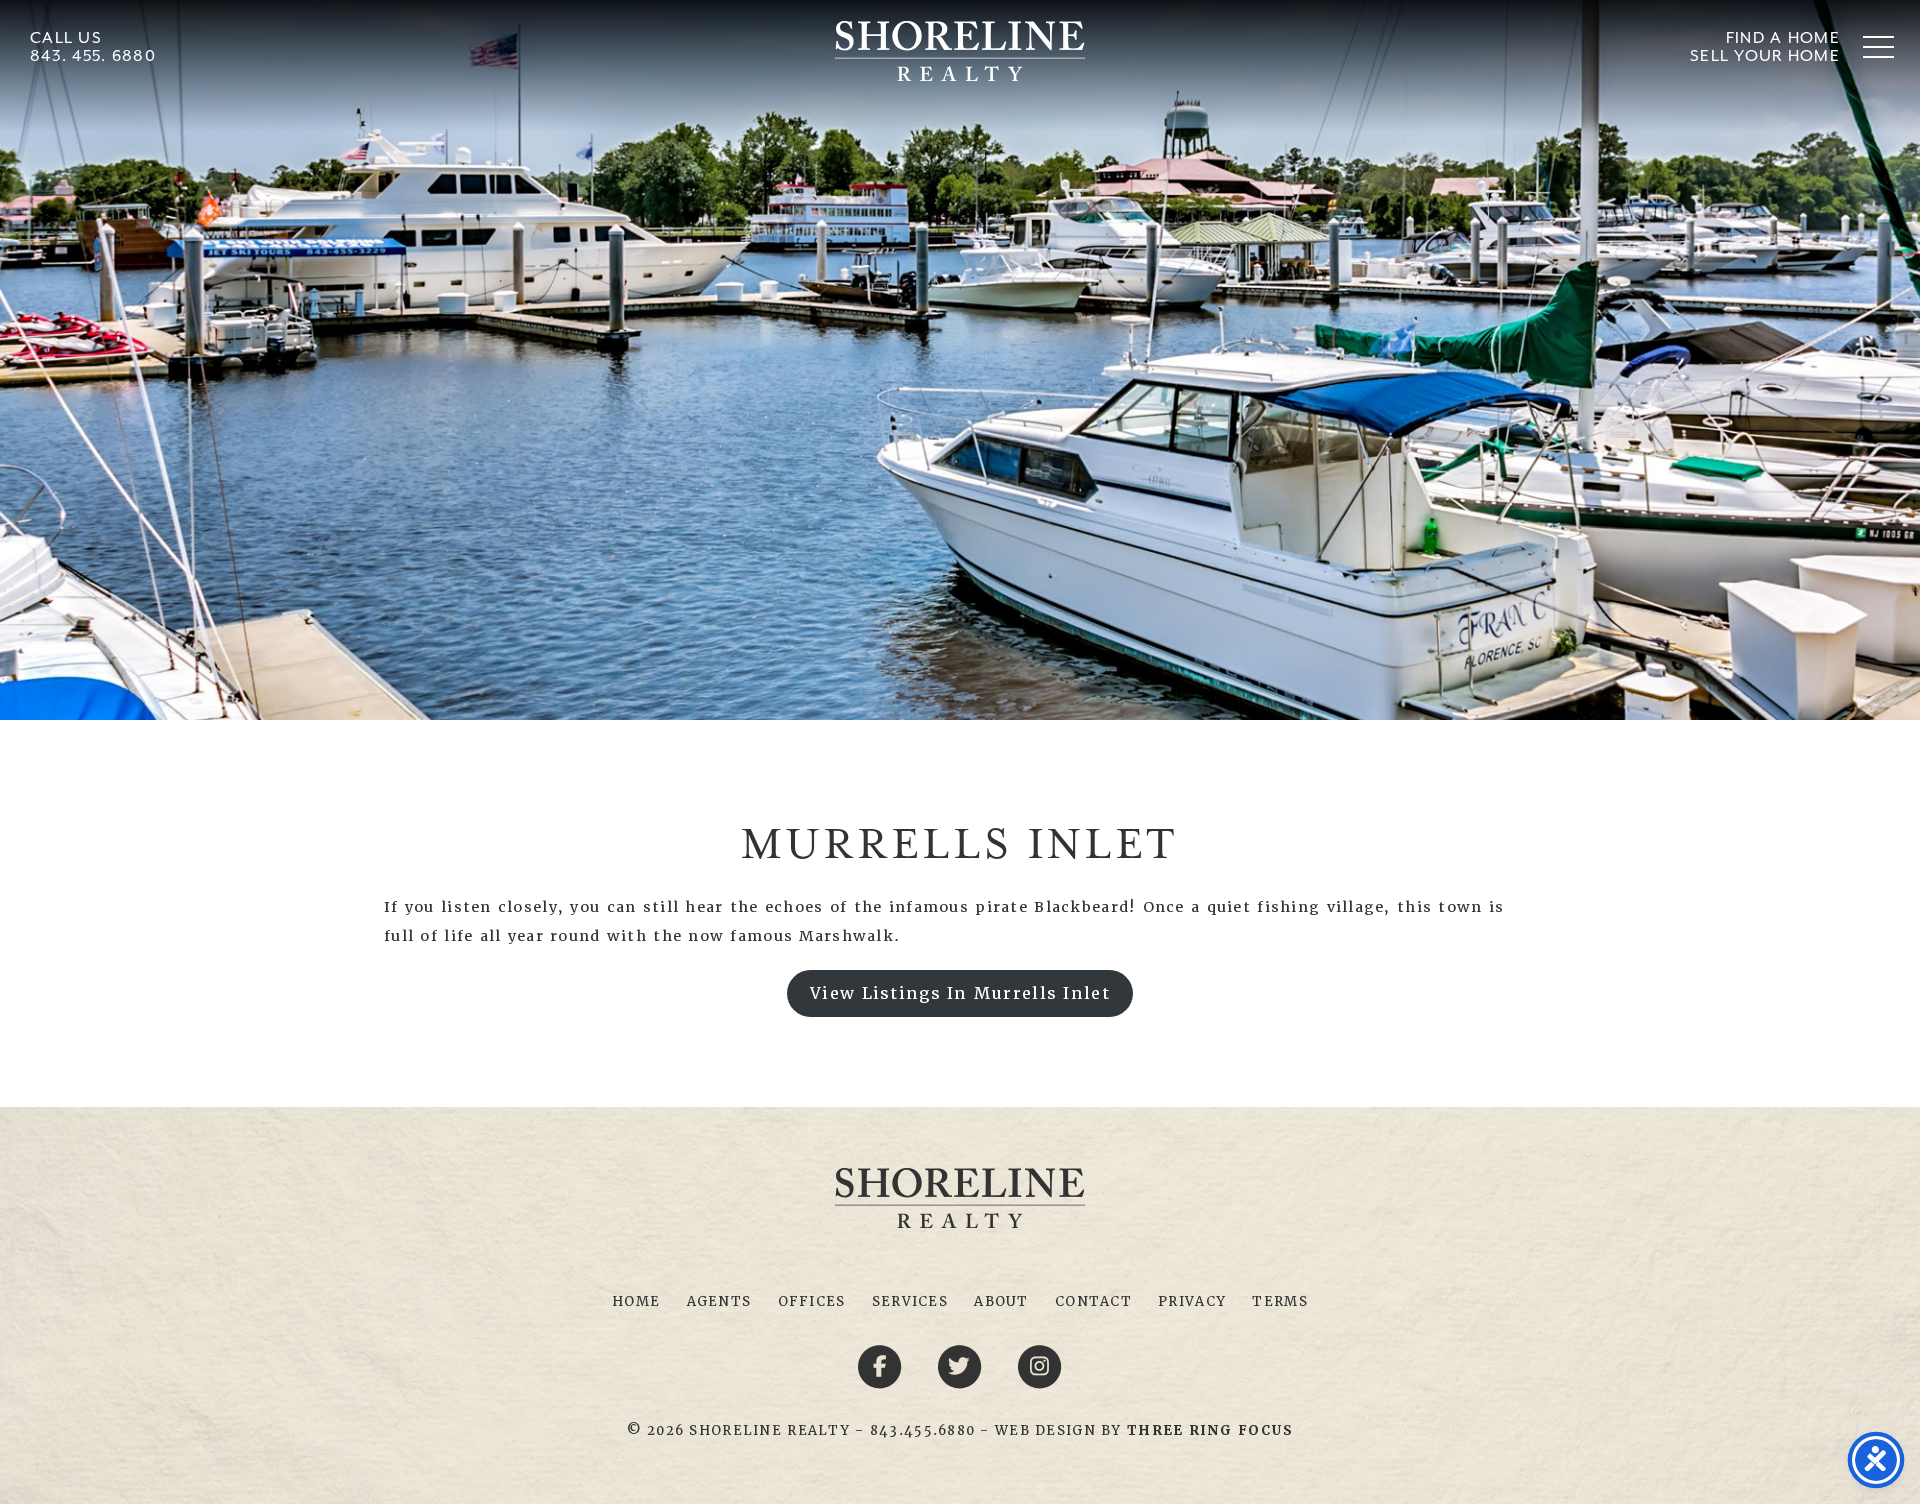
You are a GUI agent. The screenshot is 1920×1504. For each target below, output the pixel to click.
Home (636, 1301)
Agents (719, 1301)
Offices (812, 1301)
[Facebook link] (883, 1365)
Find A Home (1783, 38)
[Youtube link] (1040, 1365)
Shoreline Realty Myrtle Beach (960, 51)
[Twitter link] (963, 1365)
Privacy (1192, 1301)
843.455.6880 (922, 1430)
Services (910, 1301)
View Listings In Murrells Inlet (960, 993)
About (1001, 1301)
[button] (1878, 46)
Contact (1093, 1301)
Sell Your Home (1765, 56)
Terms (1279, 1301)
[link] (1210, 1430)
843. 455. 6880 (93, 56)
